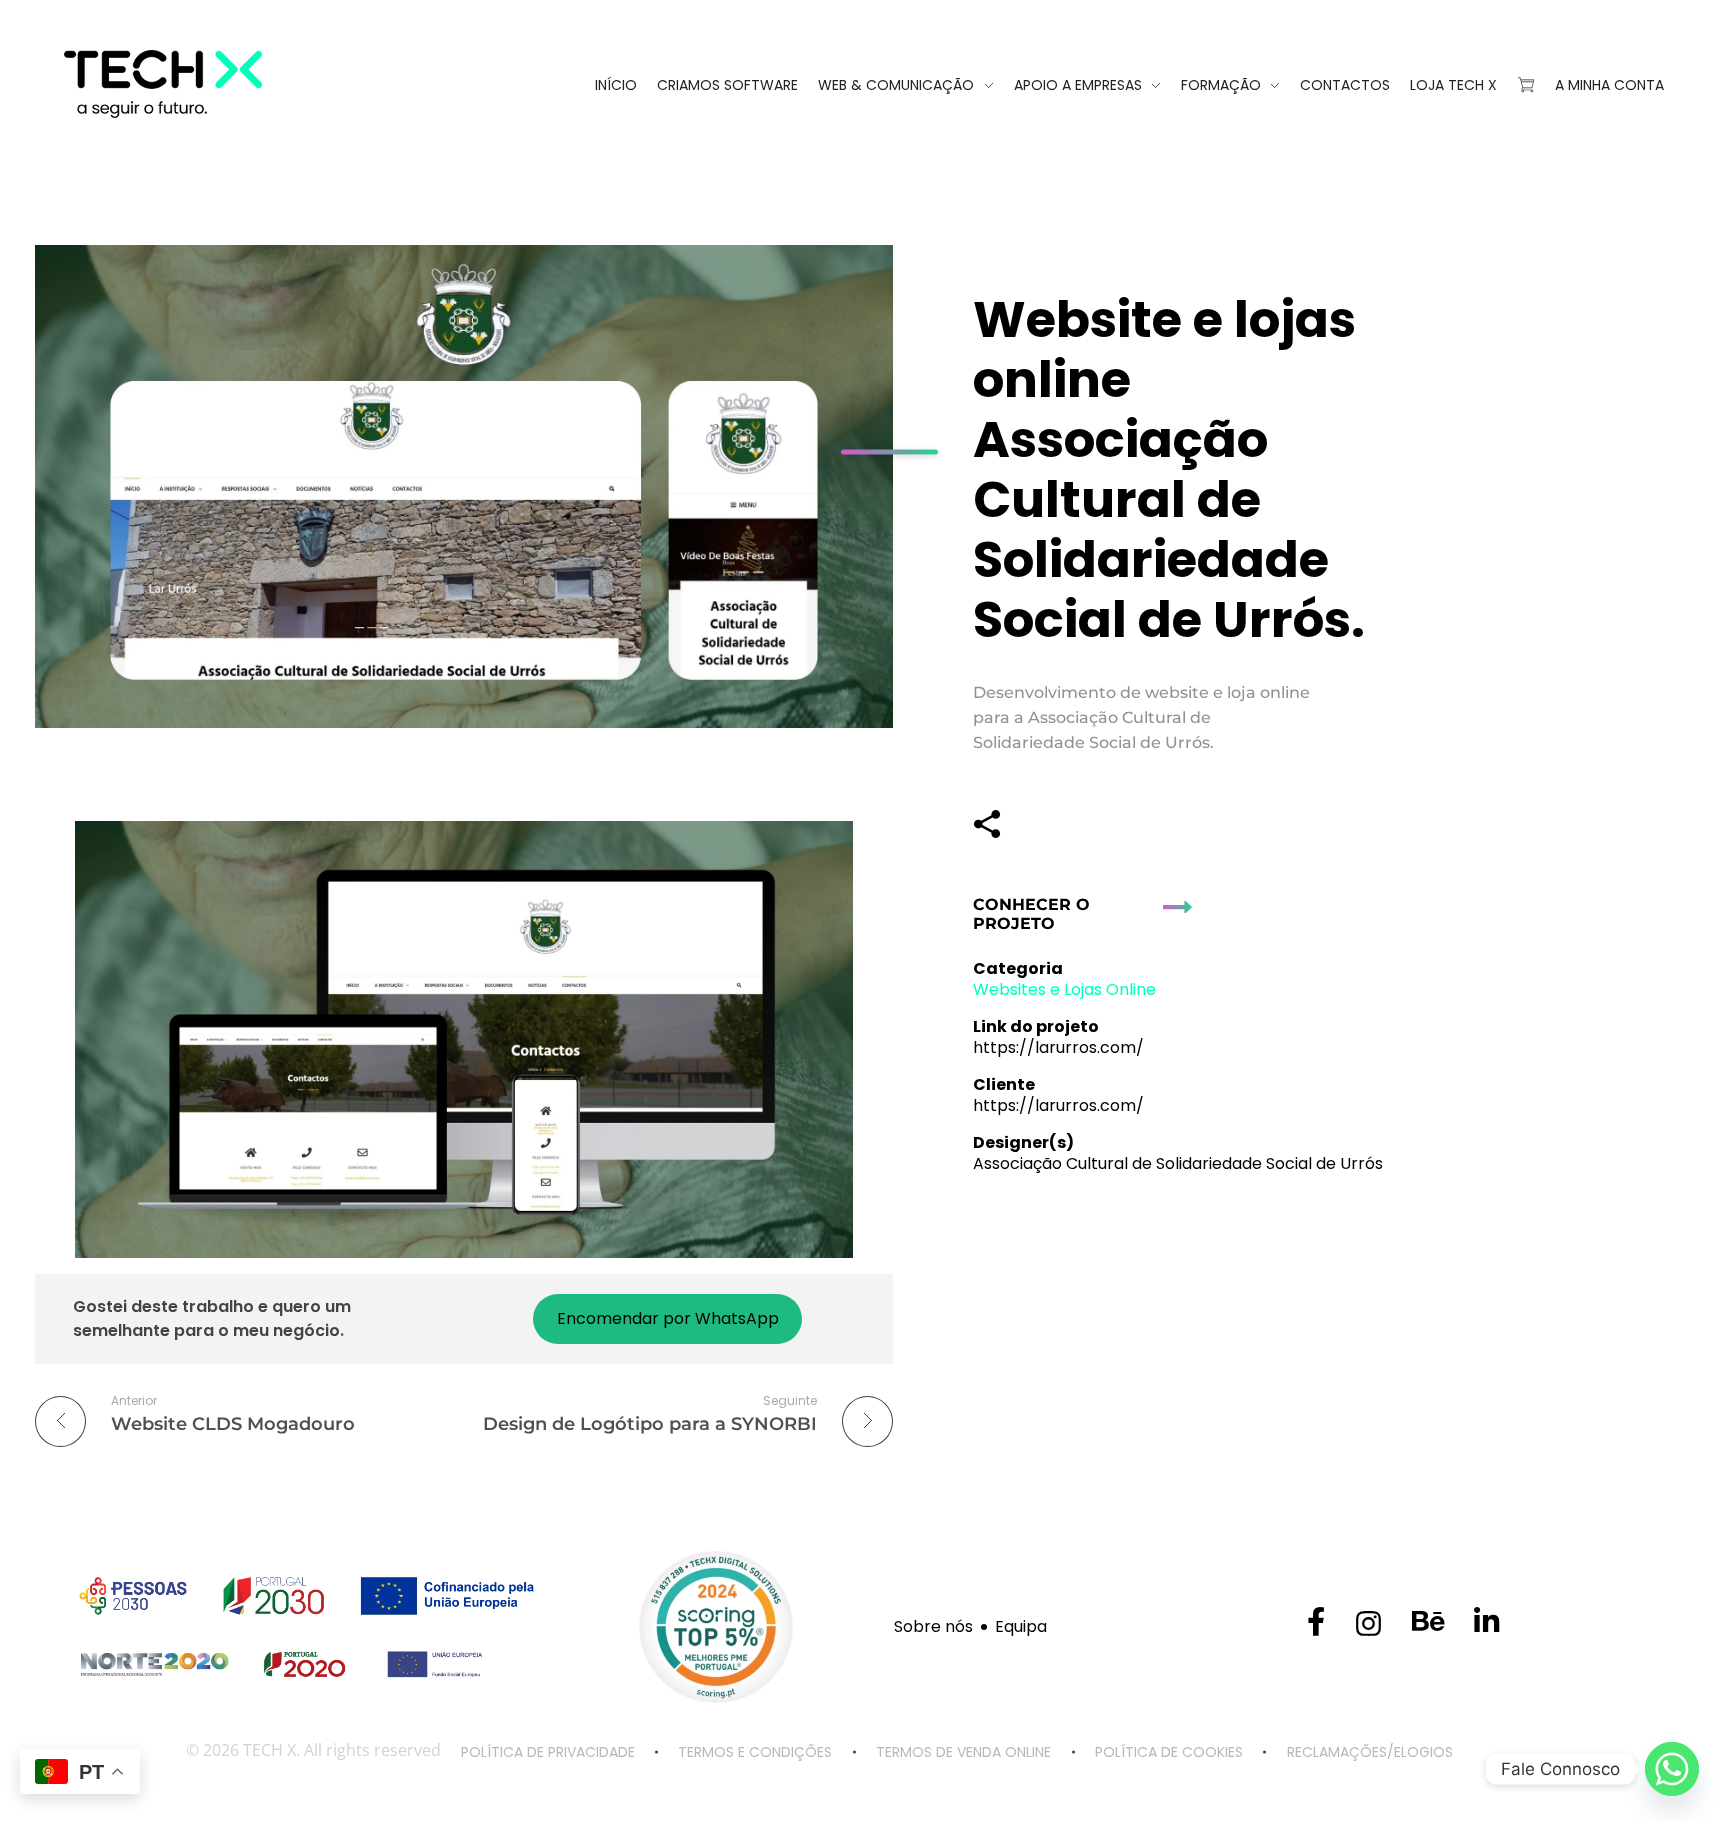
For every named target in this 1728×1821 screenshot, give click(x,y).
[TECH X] (214, 84)
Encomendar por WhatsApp (668, 1318)
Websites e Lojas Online (1064, 989)
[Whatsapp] (1672, 1769)
